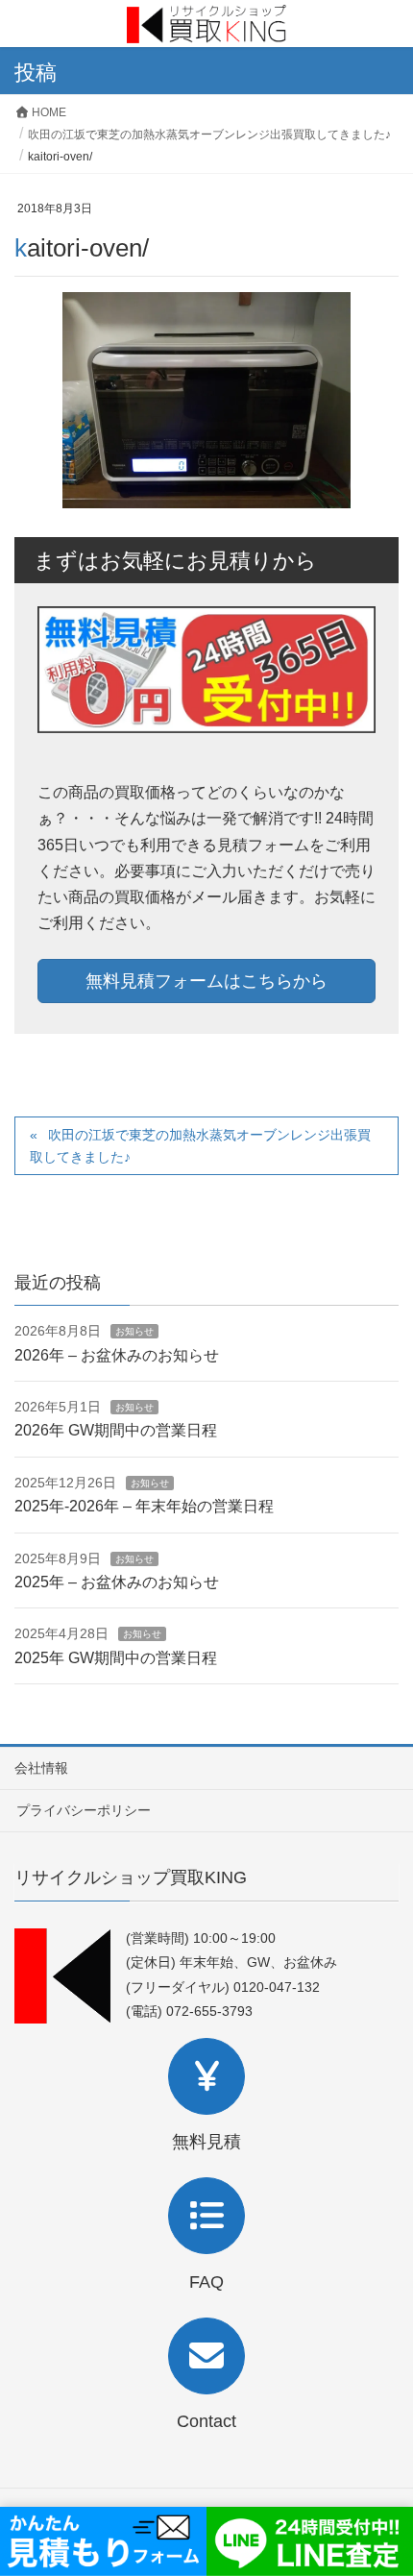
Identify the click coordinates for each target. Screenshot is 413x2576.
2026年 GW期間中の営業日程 (116, 1430)
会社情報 (41, 1768)
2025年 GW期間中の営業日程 (116, 1658)
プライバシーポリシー (84, 1810)
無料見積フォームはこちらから (206, 981)
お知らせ (134, 1331)
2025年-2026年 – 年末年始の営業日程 (144, 1506)
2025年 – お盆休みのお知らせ (117, 1582)
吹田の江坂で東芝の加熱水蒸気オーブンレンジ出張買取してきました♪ (200, 1146)
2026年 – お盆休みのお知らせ (117, 1355)
